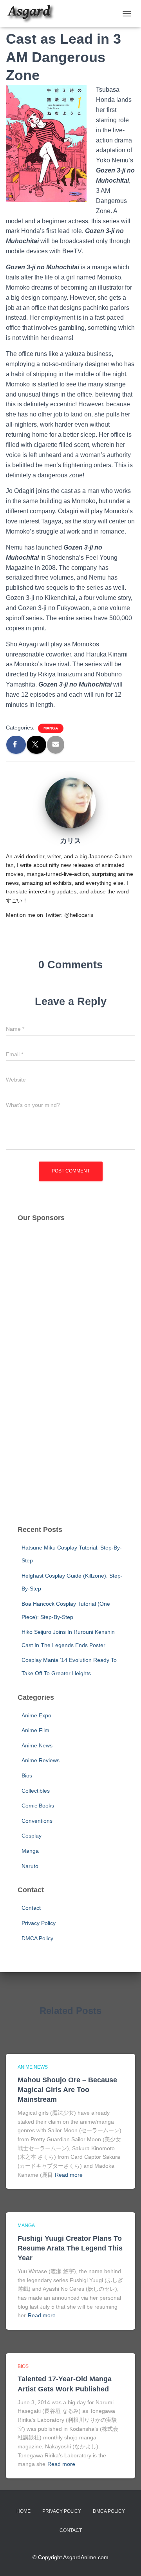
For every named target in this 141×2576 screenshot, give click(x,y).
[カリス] (70, 802)
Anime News (37, 1745)
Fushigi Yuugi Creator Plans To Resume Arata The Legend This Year (70, 2248)
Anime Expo (36, 1715)
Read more (69, 2175)
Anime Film (35, 1730)
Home (23, 2511)
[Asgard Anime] (33, 14)
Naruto (30, 1866)
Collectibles (36, 1791)
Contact (31, 1908)
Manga (51, 728)
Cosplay (32, 1836)
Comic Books (38, 1806)
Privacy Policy (39, 1923)
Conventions (37, 1821)
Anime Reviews (41, 1760)
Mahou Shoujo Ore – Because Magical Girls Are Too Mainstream (67, 2090)
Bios (27, 1775)
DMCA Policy (37, 1938)
